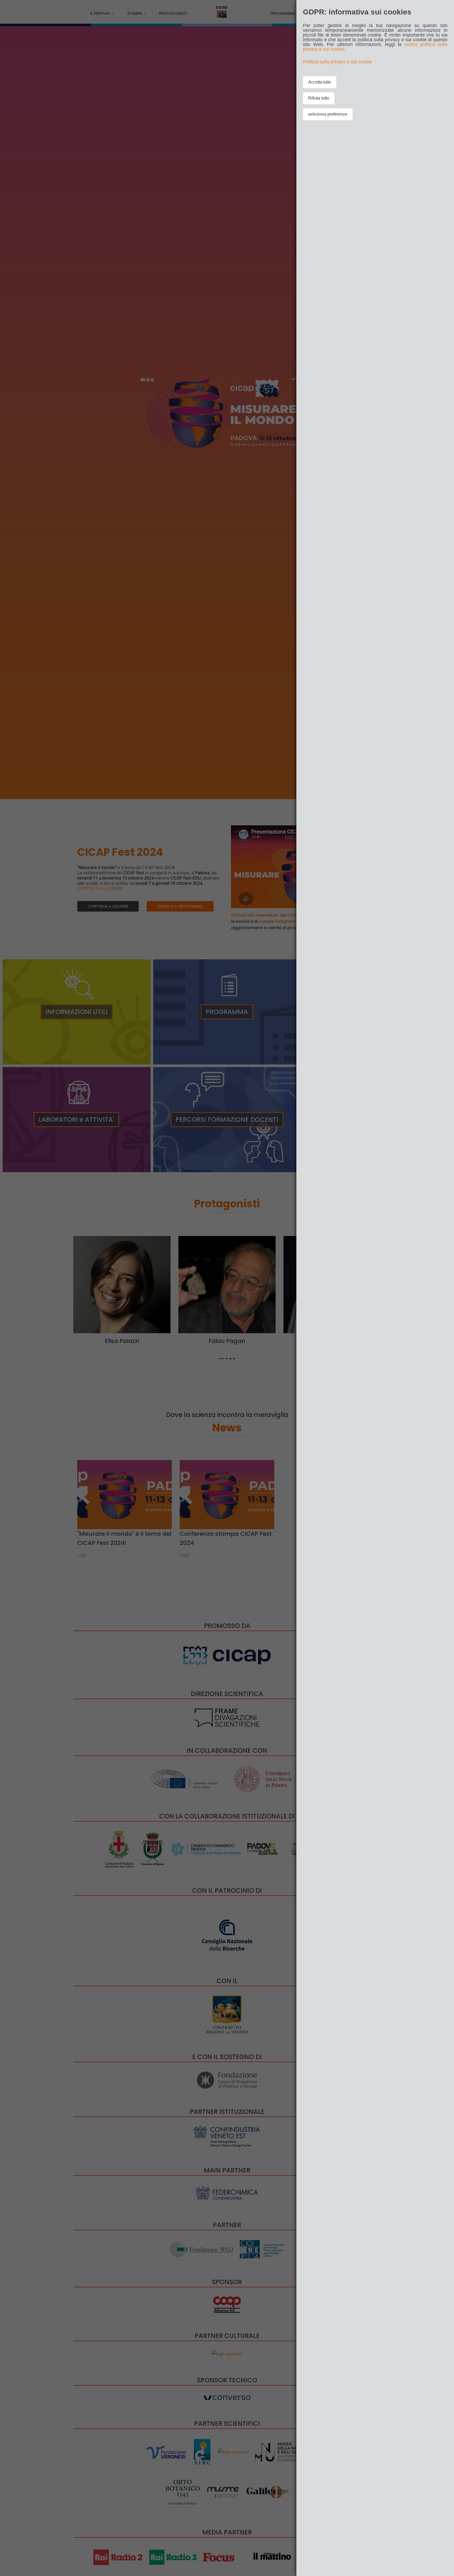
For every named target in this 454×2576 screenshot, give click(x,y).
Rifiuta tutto (319, 98)
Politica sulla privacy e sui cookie (337, 62)
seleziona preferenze (328, 114)
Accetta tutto (320, 82)
